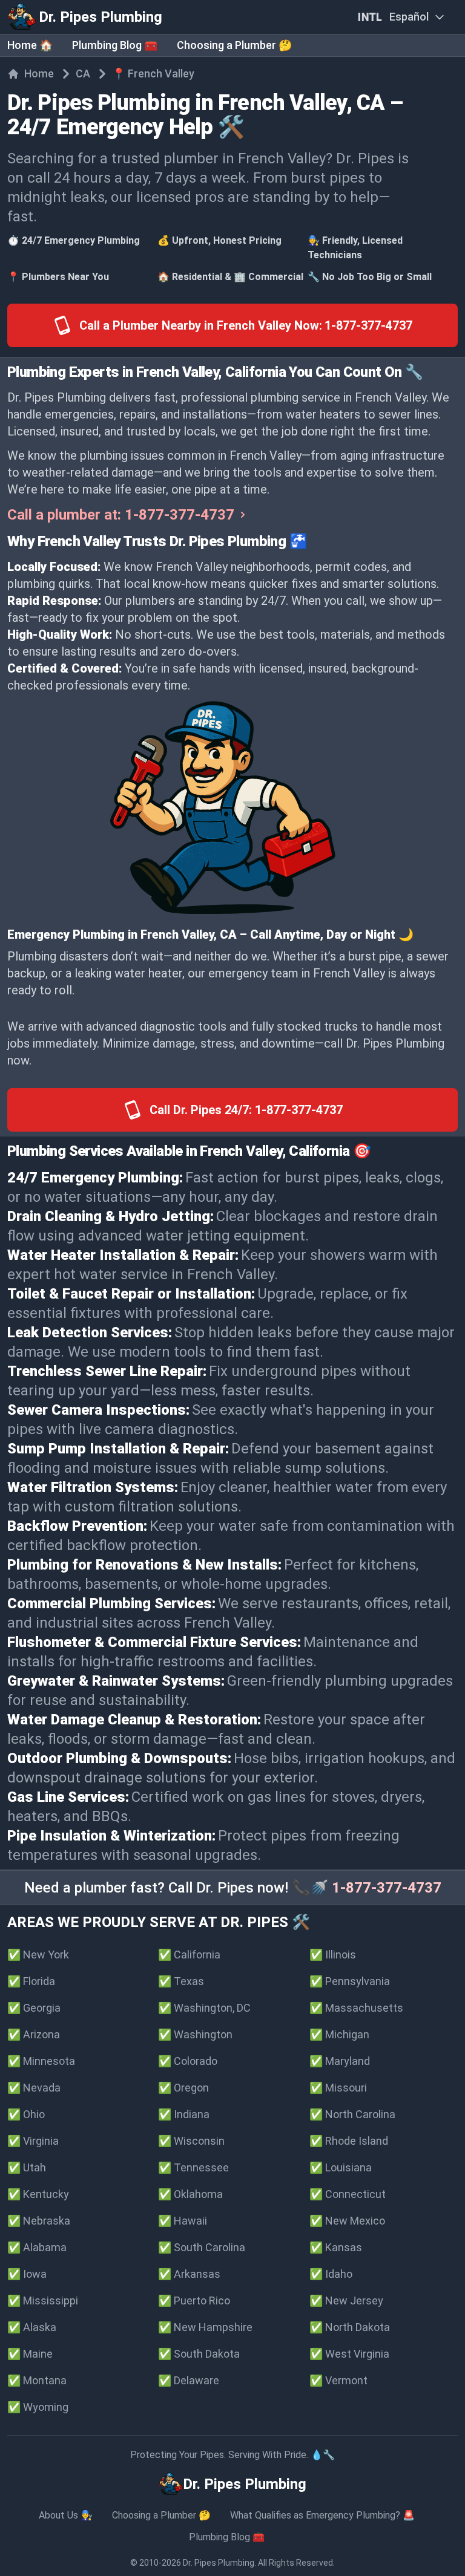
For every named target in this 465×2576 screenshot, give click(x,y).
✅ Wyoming (38, 2407)
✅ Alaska (32, 2327)
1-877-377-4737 (387, 1888)
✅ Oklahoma (190, 2194)
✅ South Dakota (199, 2354)
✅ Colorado (188, 2061)
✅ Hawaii (183, 2221)
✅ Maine (30, 2354)
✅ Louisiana (341, 2167)
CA (83, 73)
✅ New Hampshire (205, 2327)
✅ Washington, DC (204, 2008)
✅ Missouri (338, 2088)
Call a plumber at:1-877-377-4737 (121, 515)
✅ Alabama (37, 2247)
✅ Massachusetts (356, 2008)
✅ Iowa (27, 2274)
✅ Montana (37, 2380)
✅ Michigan (339, 2034)
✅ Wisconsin (191, 2141)
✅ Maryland (340, 2061)
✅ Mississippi (43, 2300)
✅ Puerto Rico (194, 2300)
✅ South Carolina (202, 2247)
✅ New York (38, 1955)
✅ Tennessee (193, 2167)
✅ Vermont (338, 2380)
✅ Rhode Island (349, 2141)
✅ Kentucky (38, 2194)
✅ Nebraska (39, 2221)
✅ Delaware (189, 2380)
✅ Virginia (33, 2141)
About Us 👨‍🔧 (66, 2515)
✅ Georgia (34, 2008)
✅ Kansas (336, 2247)
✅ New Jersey (346, 2300)
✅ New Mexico (347, 2221)
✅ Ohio (26, 2114)
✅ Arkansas (189, 2274)
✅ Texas (181, 1981)
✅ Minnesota (41, 2061)
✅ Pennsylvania (350, 1981)
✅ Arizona (34, 2034)
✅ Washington (195, 2034)
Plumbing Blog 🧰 (115, 45)
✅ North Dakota (350, 2327)
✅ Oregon (183, 2088)
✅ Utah (27, 2167)
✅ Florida (31, 1981)
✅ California (189, 1955)
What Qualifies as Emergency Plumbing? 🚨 (322, 2515)
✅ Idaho (331, 2274)
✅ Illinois (333, 1955)
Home (39, 73)
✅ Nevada (34, 2088)
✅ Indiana (184, 2114)
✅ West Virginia (349, 2354)
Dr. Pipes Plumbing (219, 2563)
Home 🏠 (30, 45)
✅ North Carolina (352, 2114)
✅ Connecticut (348, 2194)
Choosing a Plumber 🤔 (234, 45)
